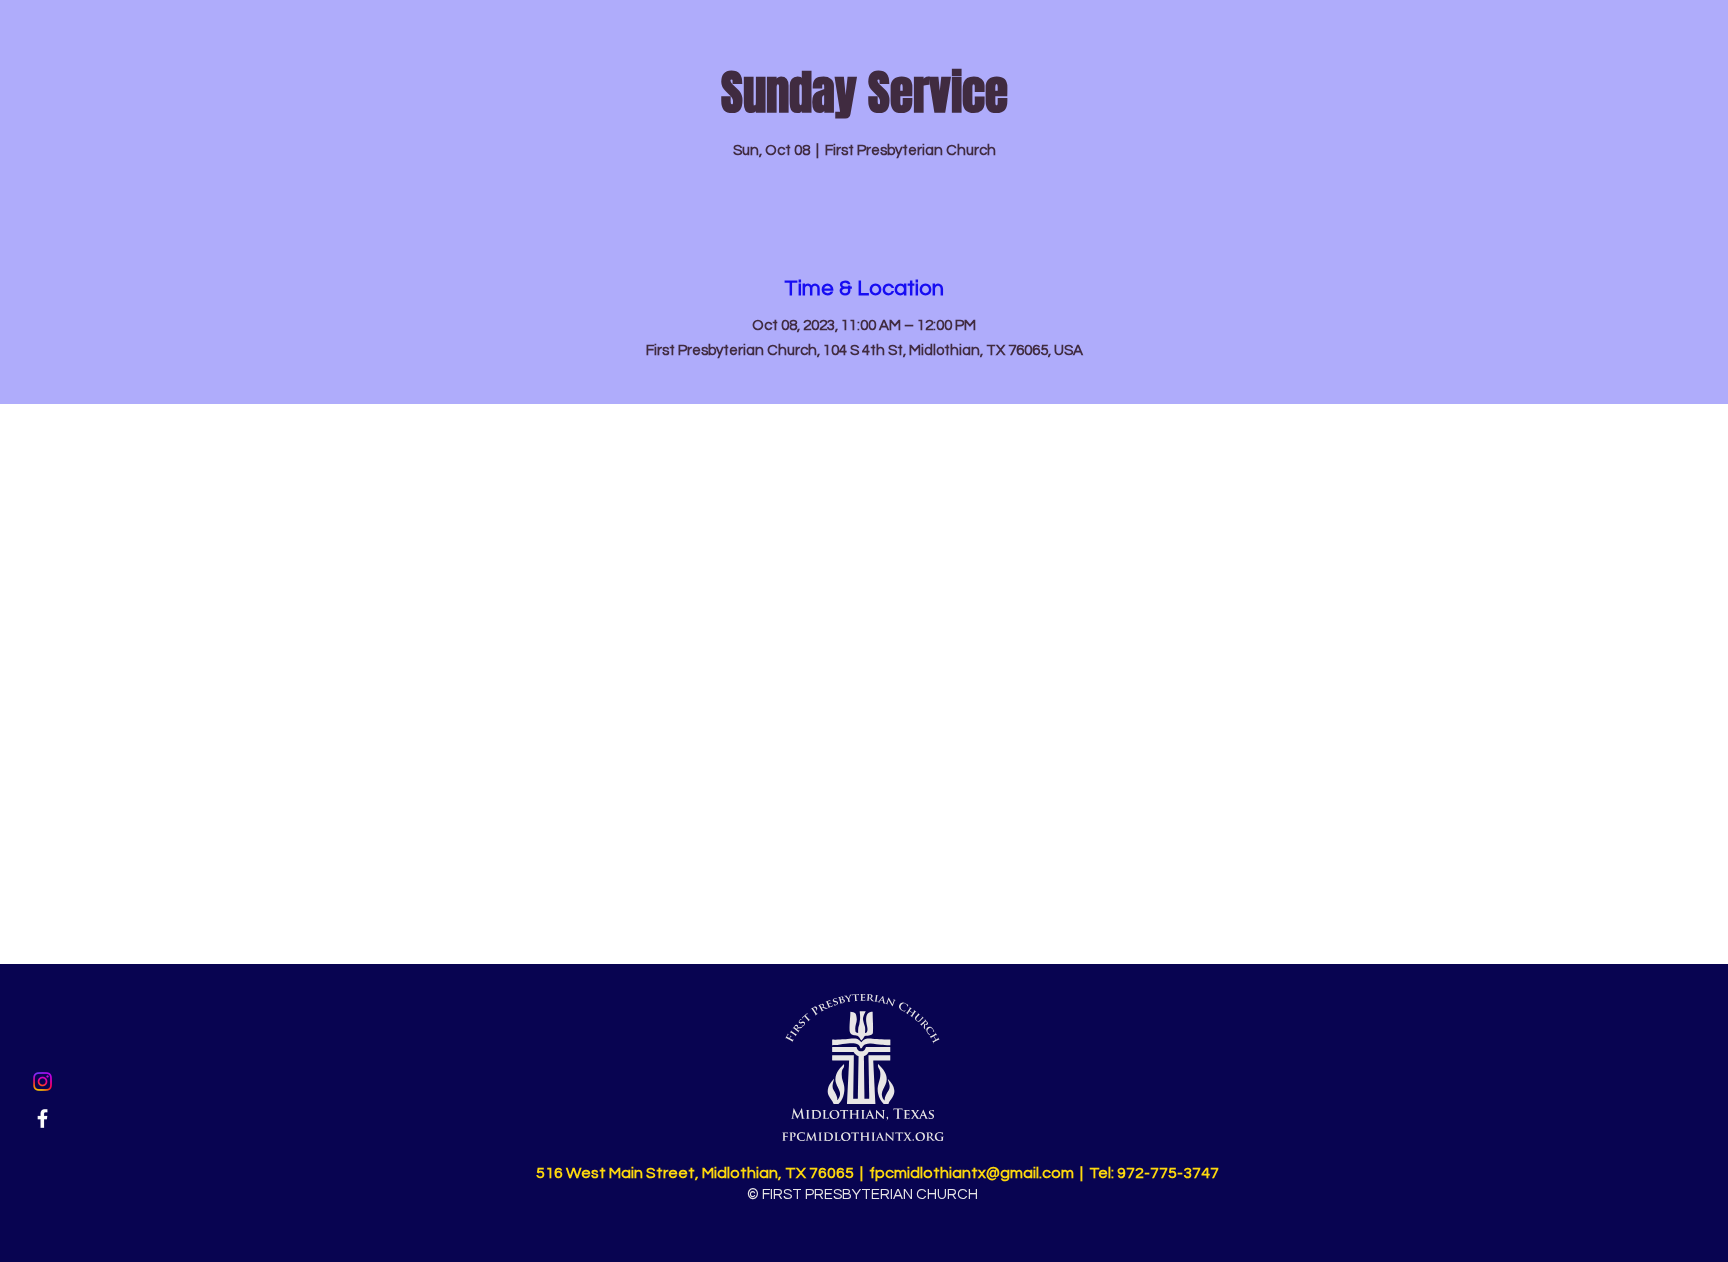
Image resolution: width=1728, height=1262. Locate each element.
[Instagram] (42, 1081)
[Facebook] (42, 1118)
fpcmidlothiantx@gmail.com (971, 1173)
